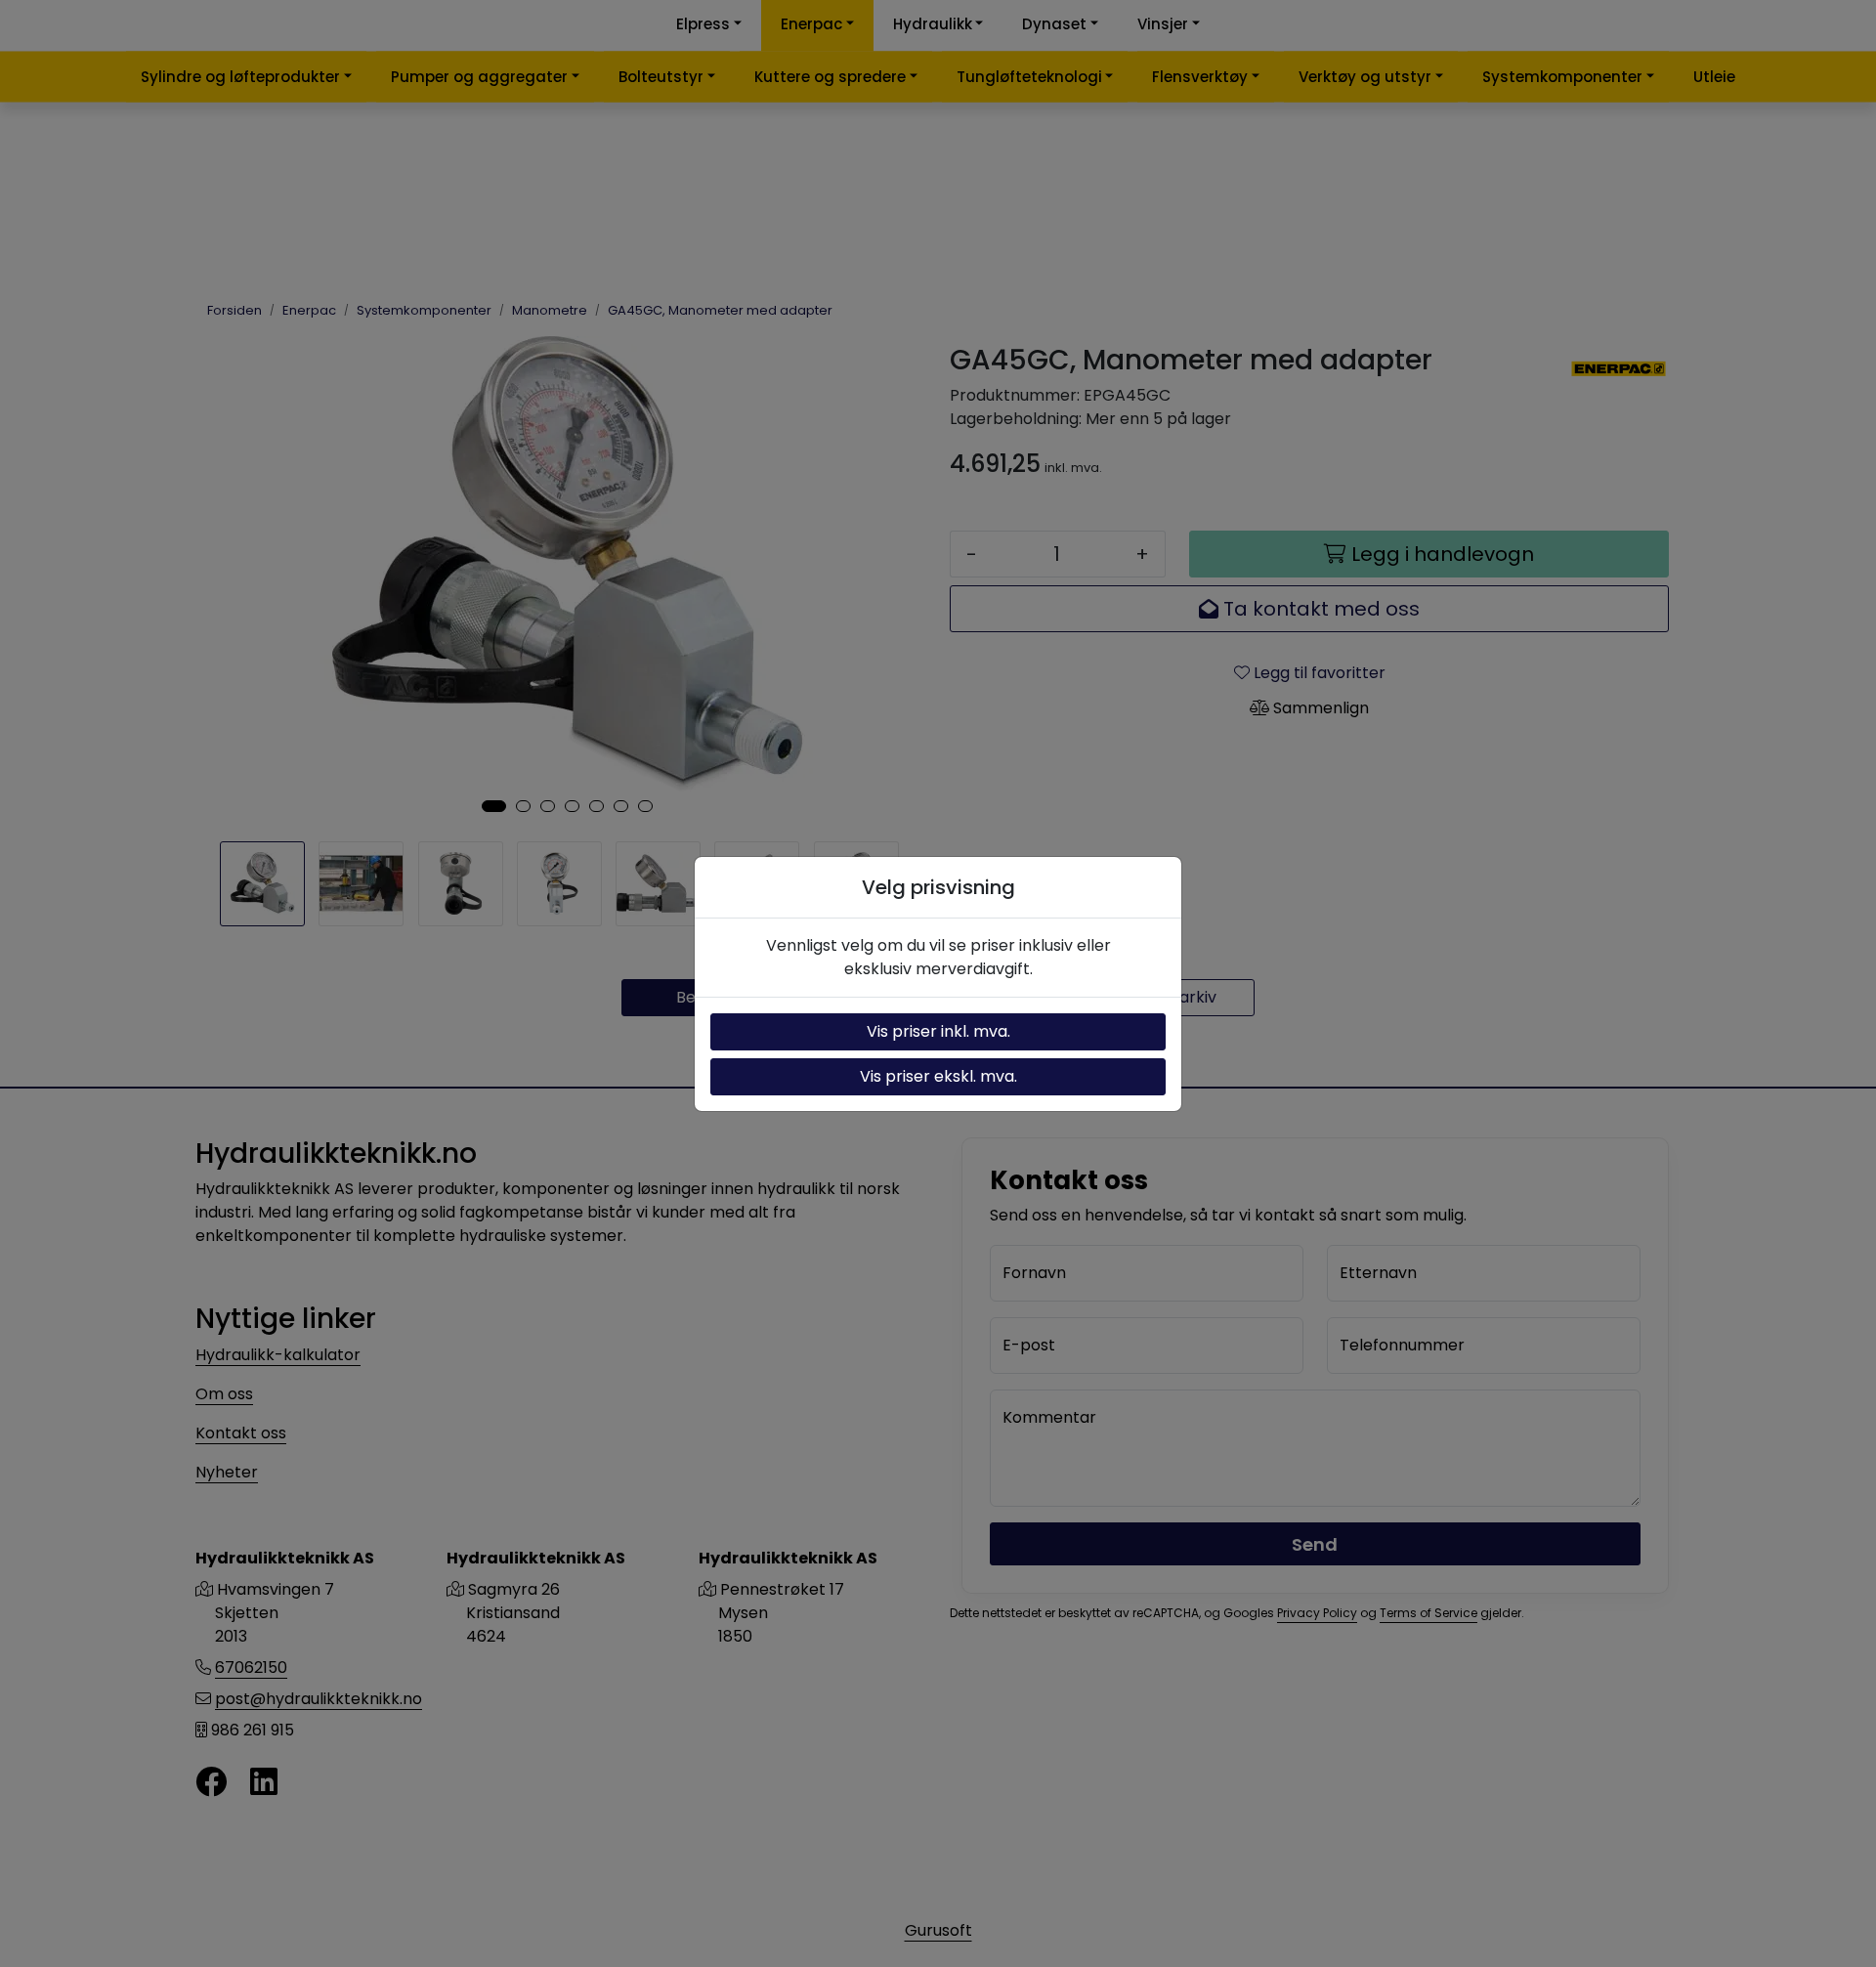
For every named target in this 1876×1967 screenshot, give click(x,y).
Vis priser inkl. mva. (938, 1031)
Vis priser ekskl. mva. (938, 1076)
